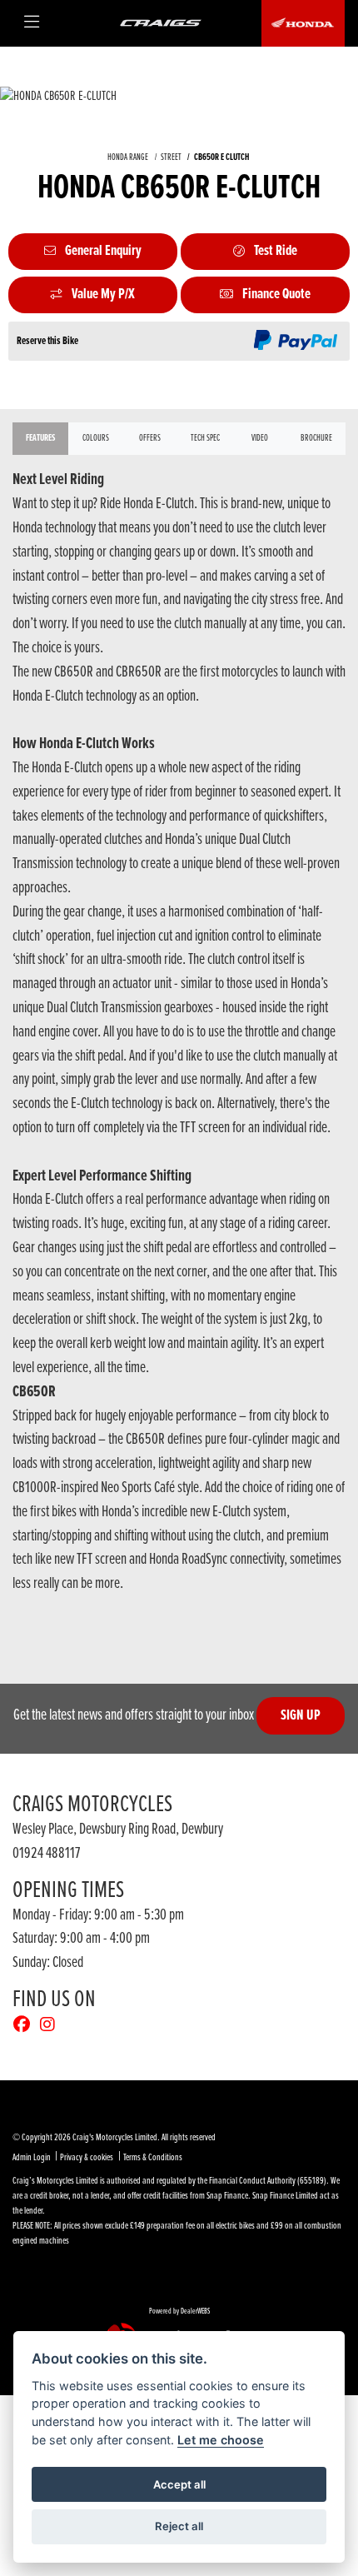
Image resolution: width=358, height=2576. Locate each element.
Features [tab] (40, 438)
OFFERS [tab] (150, 438)
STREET (171, 157)
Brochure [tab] (316, 438)
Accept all (179, 2484)
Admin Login (32, 2158)
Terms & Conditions (153, 2158)
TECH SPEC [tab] (205, 438)
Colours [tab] (96, 438)
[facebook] (26, 2026)
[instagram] (52, 2026)
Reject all (179, 2526)
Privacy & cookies (87, 2158)
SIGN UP (301, 1716)
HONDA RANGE (128, 157)
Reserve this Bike (47, 341)
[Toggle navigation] (36, 23)
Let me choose (221, 2440)
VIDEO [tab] (260, 438)
